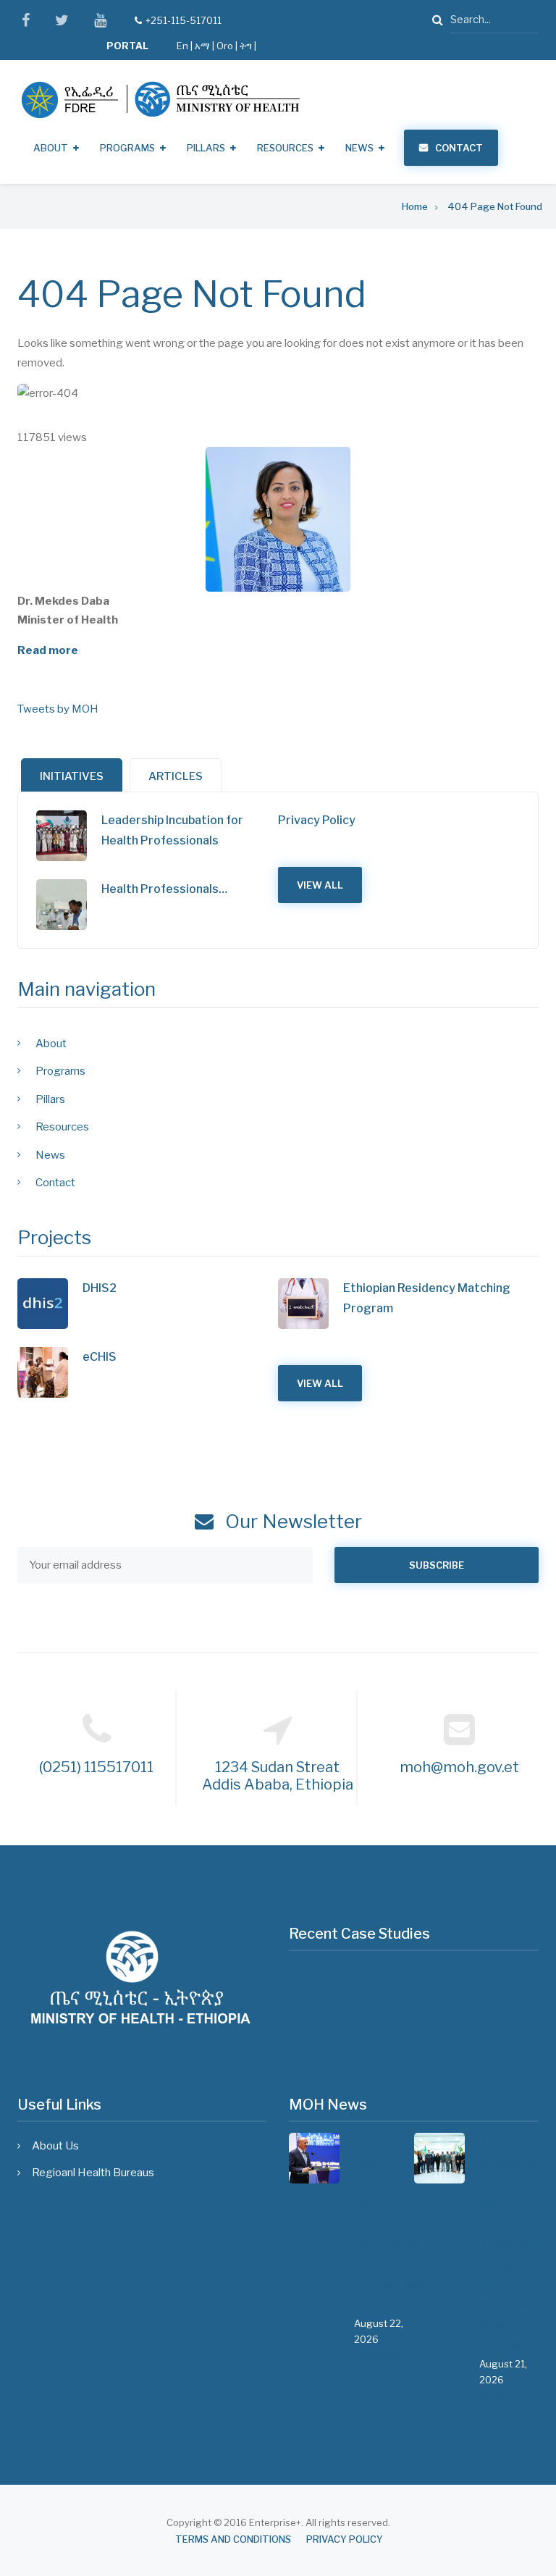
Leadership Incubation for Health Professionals (172, 830)
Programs (127, 148)
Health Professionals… (164, 889)
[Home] (160, 99)
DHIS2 (100, 1288)
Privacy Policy (317, 820)
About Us (55, 2146)
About (51, 148)
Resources (285, 148)
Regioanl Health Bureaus (93, 2173)
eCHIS (100, 1357)
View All (320, 885)
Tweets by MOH (58, 709)
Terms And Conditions (233, 2539)
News (359, 148)
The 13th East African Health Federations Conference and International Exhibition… (384, 2224)
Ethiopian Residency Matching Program (427, 1298)
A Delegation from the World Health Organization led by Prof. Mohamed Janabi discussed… (509, 2244)
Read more (48, 650)
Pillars (206, 148)
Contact (459, 148)
